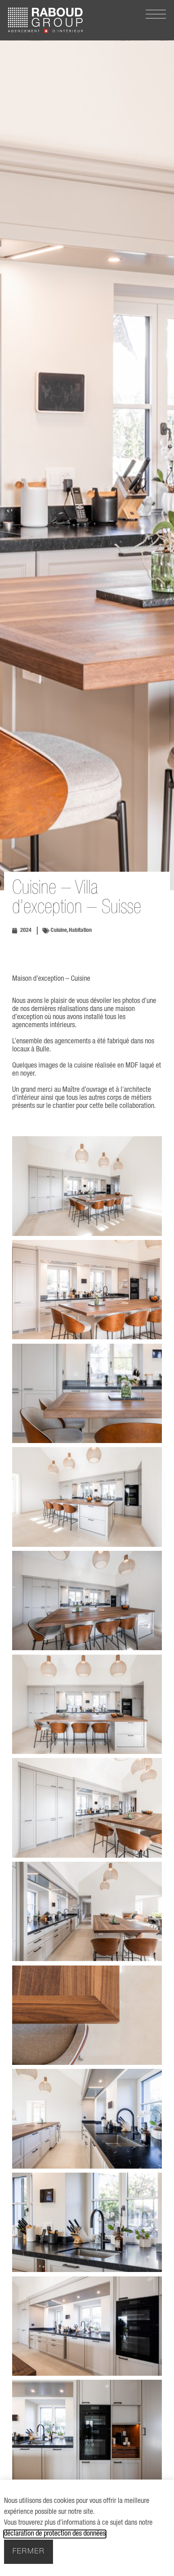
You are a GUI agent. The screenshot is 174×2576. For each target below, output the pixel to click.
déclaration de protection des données (55, 2534)
